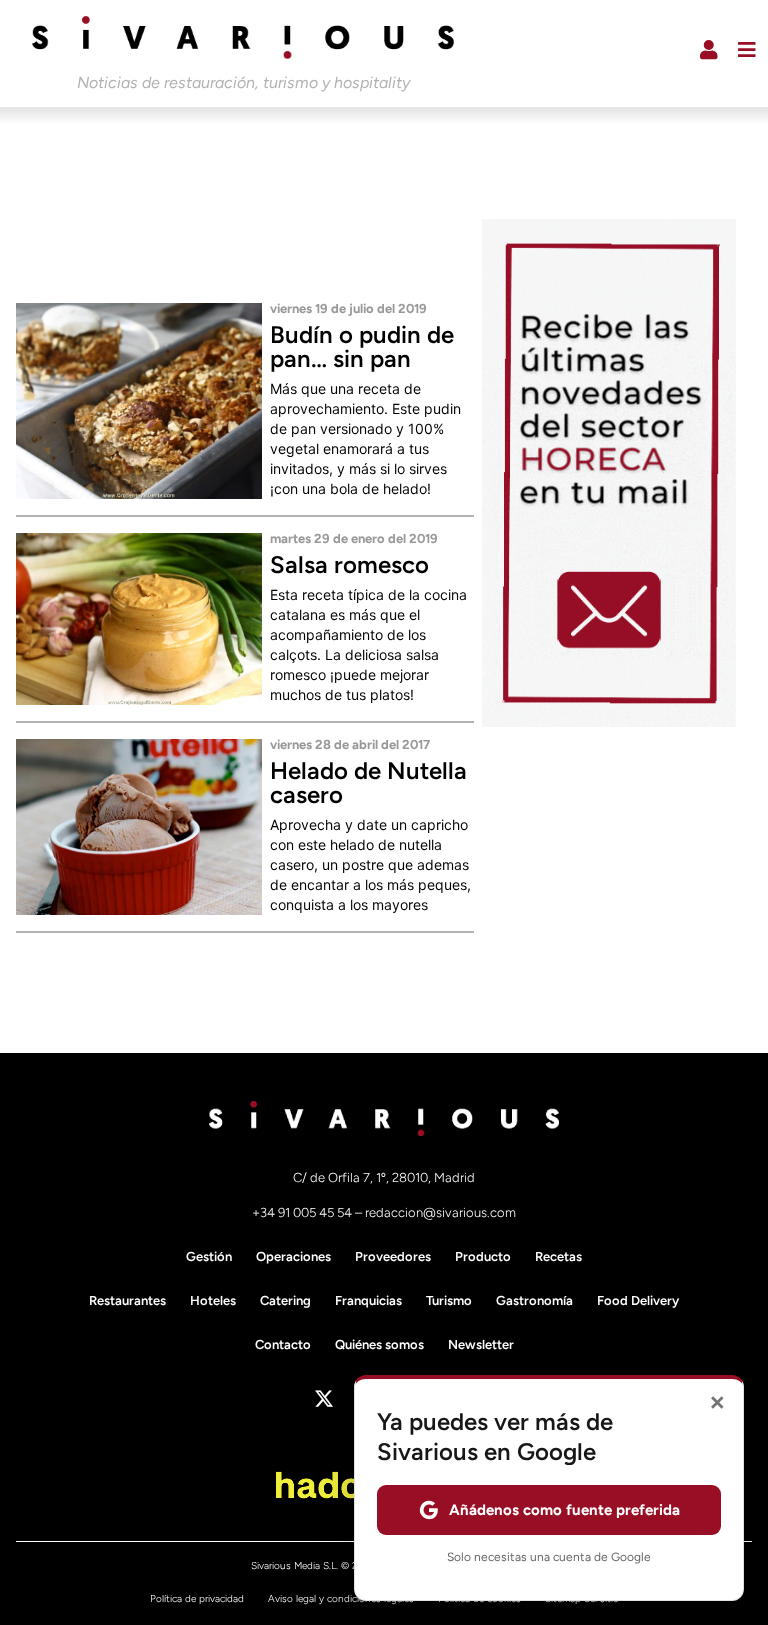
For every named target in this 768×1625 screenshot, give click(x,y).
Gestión (209, 1256)
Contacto (283, 1344)
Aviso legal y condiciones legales (341, 1598)
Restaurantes (127, 1300)
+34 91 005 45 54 (303, 1212)
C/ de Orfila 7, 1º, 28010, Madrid (384, 1177)
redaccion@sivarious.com (440, 1212)
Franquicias (368, 1300)
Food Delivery (638, 1300)
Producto (483, 1256)
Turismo (449, 1300)
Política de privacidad (197, 1598)
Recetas (558, 1256)
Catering (285, 1300)
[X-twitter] (324, 1399)
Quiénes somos (379, 1344)
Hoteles (213, 1300)
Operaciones (293, 1256)
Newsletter (481, 1344)
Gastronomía (534, 1300)
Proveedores (393, 1256)
